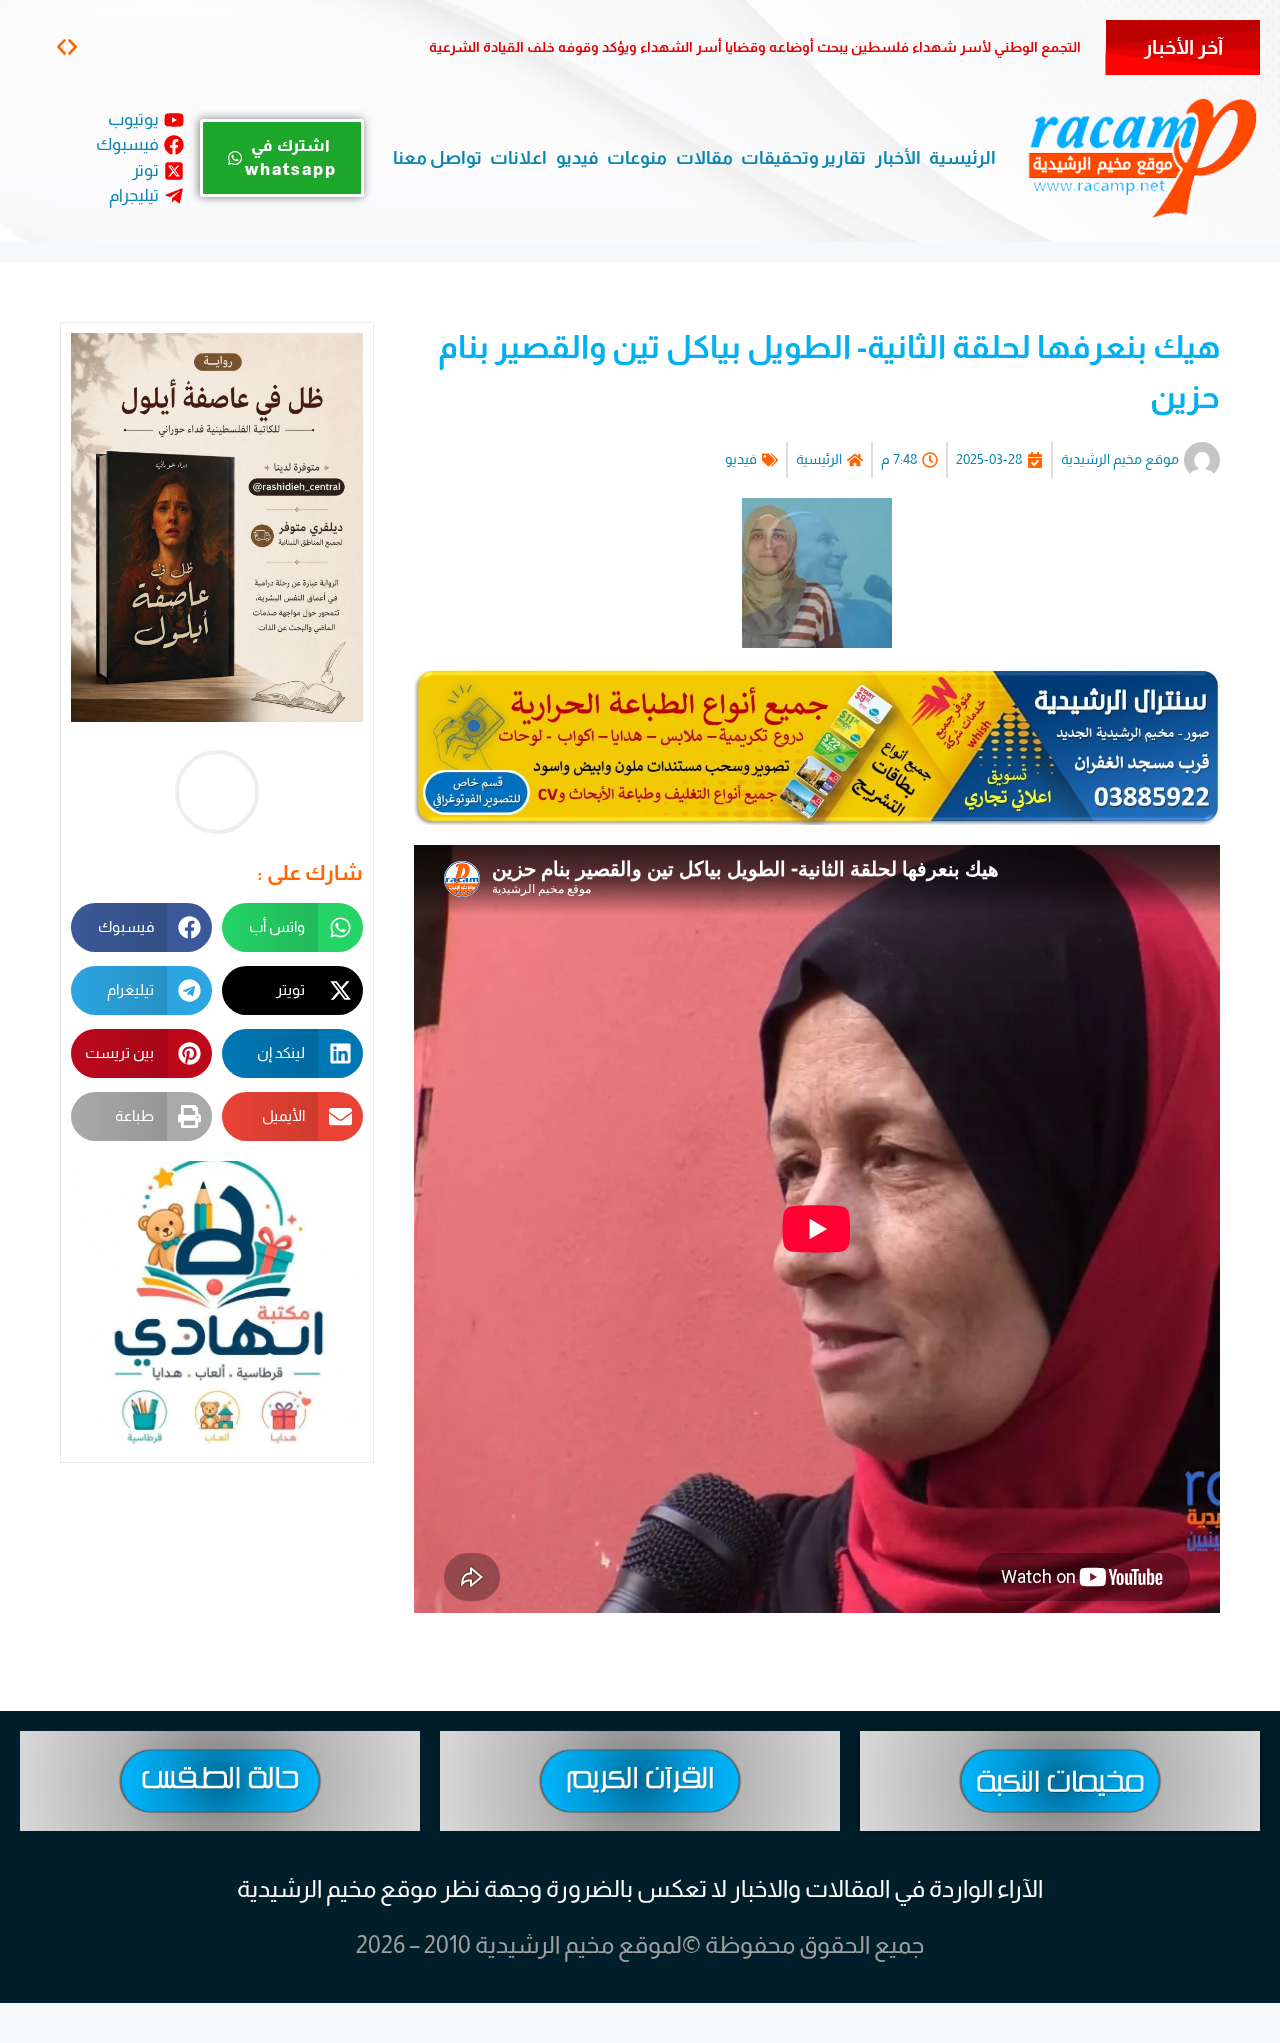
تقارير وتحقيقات (803, 158)
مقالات (704, 158)
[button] (72, 46)
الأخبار (898, 158)
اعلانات (518, 158)
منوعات (637, 158)
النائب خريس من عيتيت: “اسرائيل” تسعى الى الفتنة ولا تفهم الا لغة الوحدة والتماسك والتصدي (793, 47)
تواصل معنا (437, 158)
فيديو (577, 158)
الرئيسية (962, 158)
